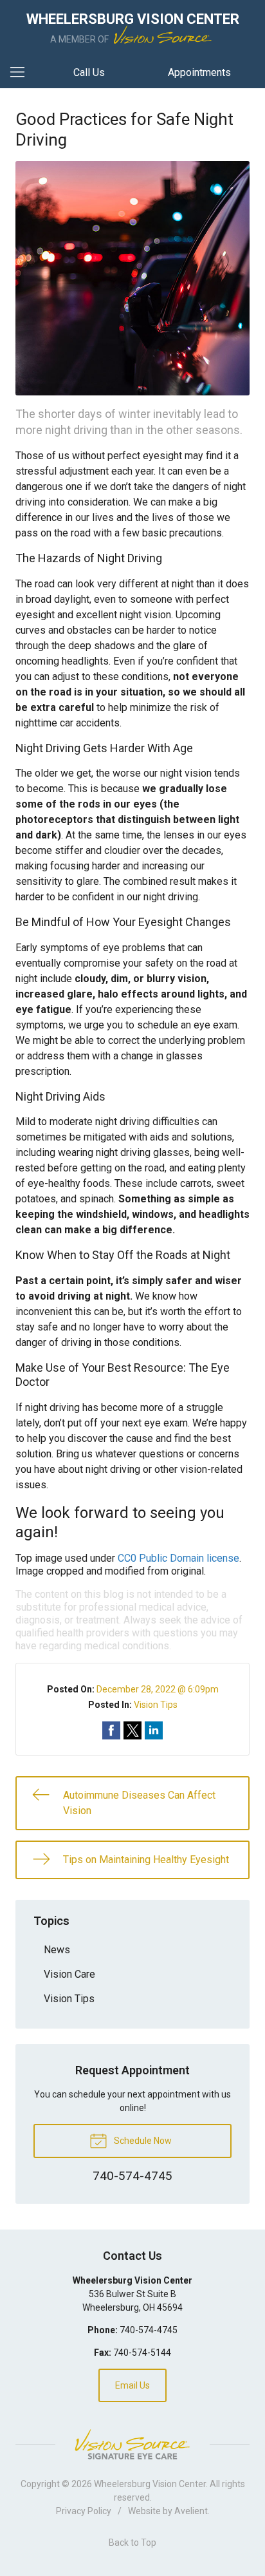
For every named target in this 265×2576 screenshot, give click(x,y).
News (57, 1950)
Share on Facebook (111, 1730)
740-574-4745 (149, 2330)
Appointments (199, 72)
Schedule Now (142, 2141)
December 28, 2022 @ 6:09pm (158, 1689)
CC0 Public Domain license (178, 1558)
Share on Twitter (132, 1730)
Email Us (132, 2385)
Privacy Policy (84, 2511)
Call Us (89, 72)
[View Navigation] (22, 73)
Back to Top (132, 2543)
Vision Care (69, 1974)
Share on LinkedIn (154, 1730)
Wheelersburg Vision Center (150, 2484)
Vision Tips (156, 1705)
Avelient (191, 2511)
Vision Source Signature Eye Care (132, 2444)
